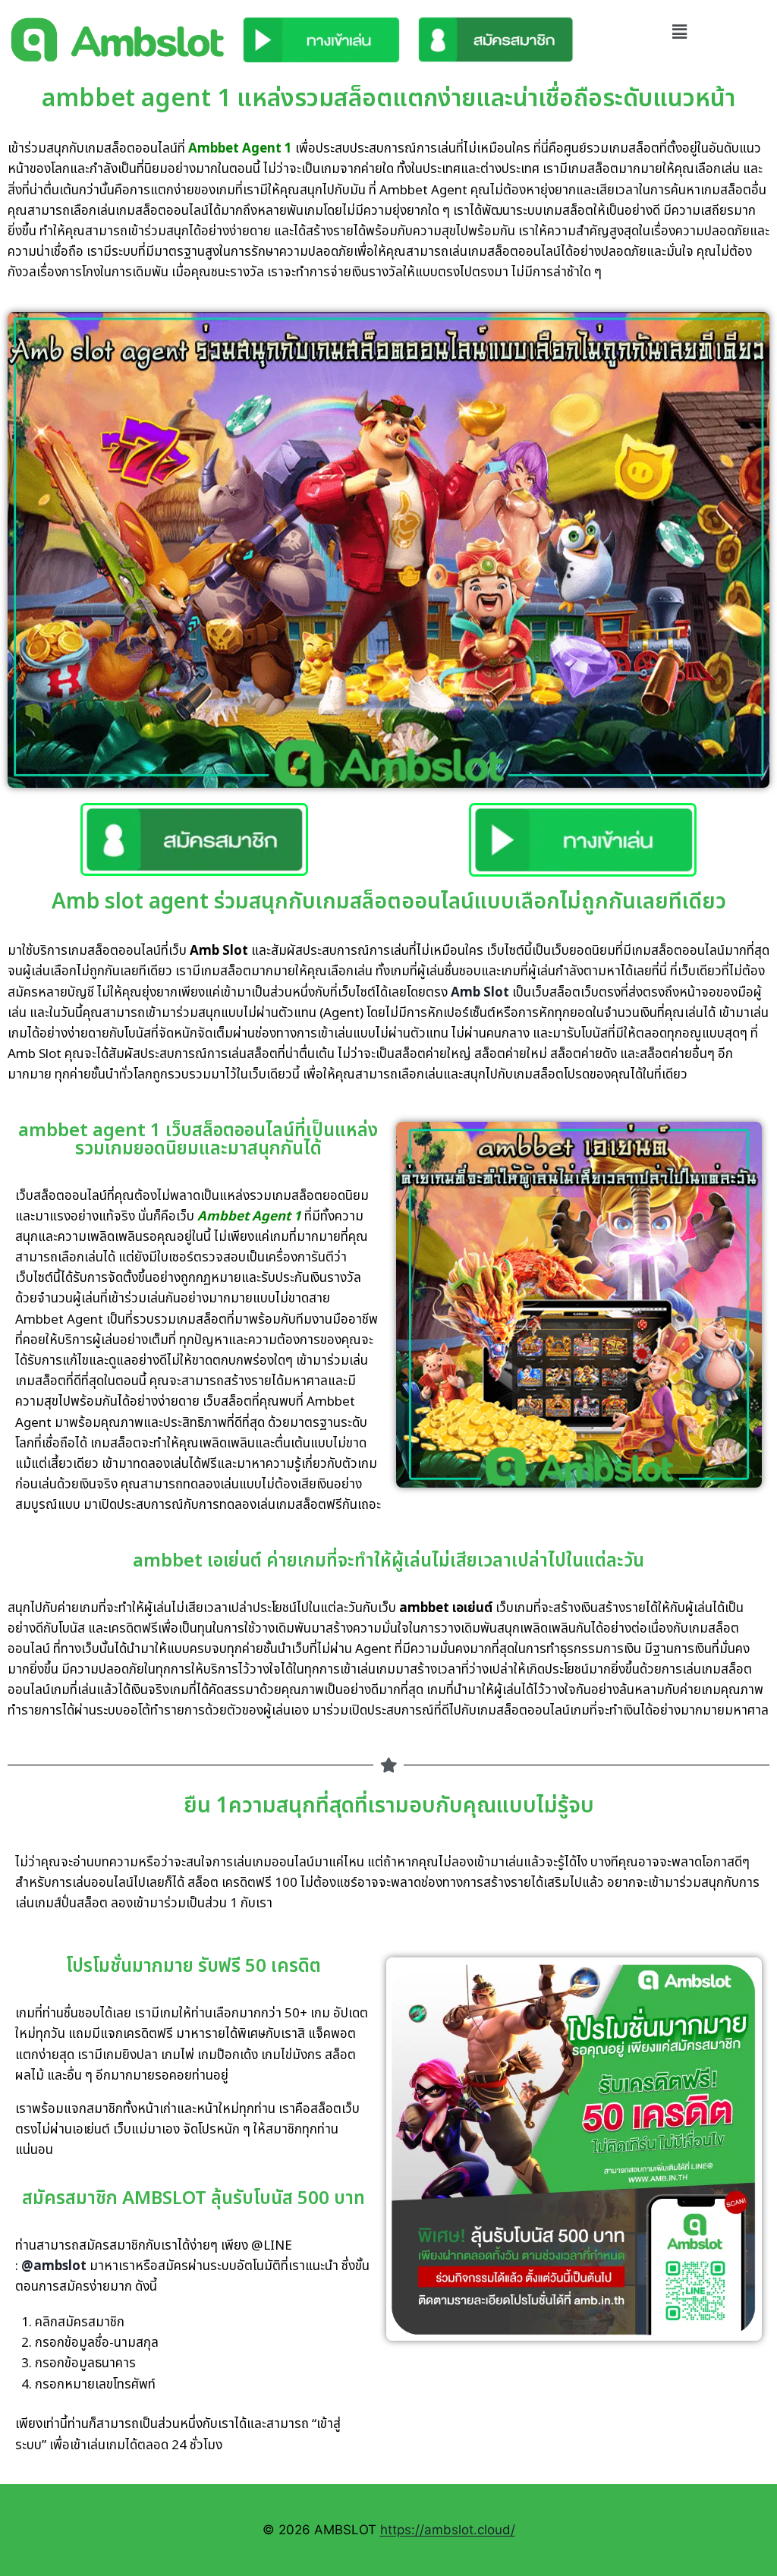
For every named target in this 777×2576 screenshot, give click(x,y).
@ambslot (54, 2266)
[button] (680, 31)
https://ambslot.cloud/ (448, 2530)
